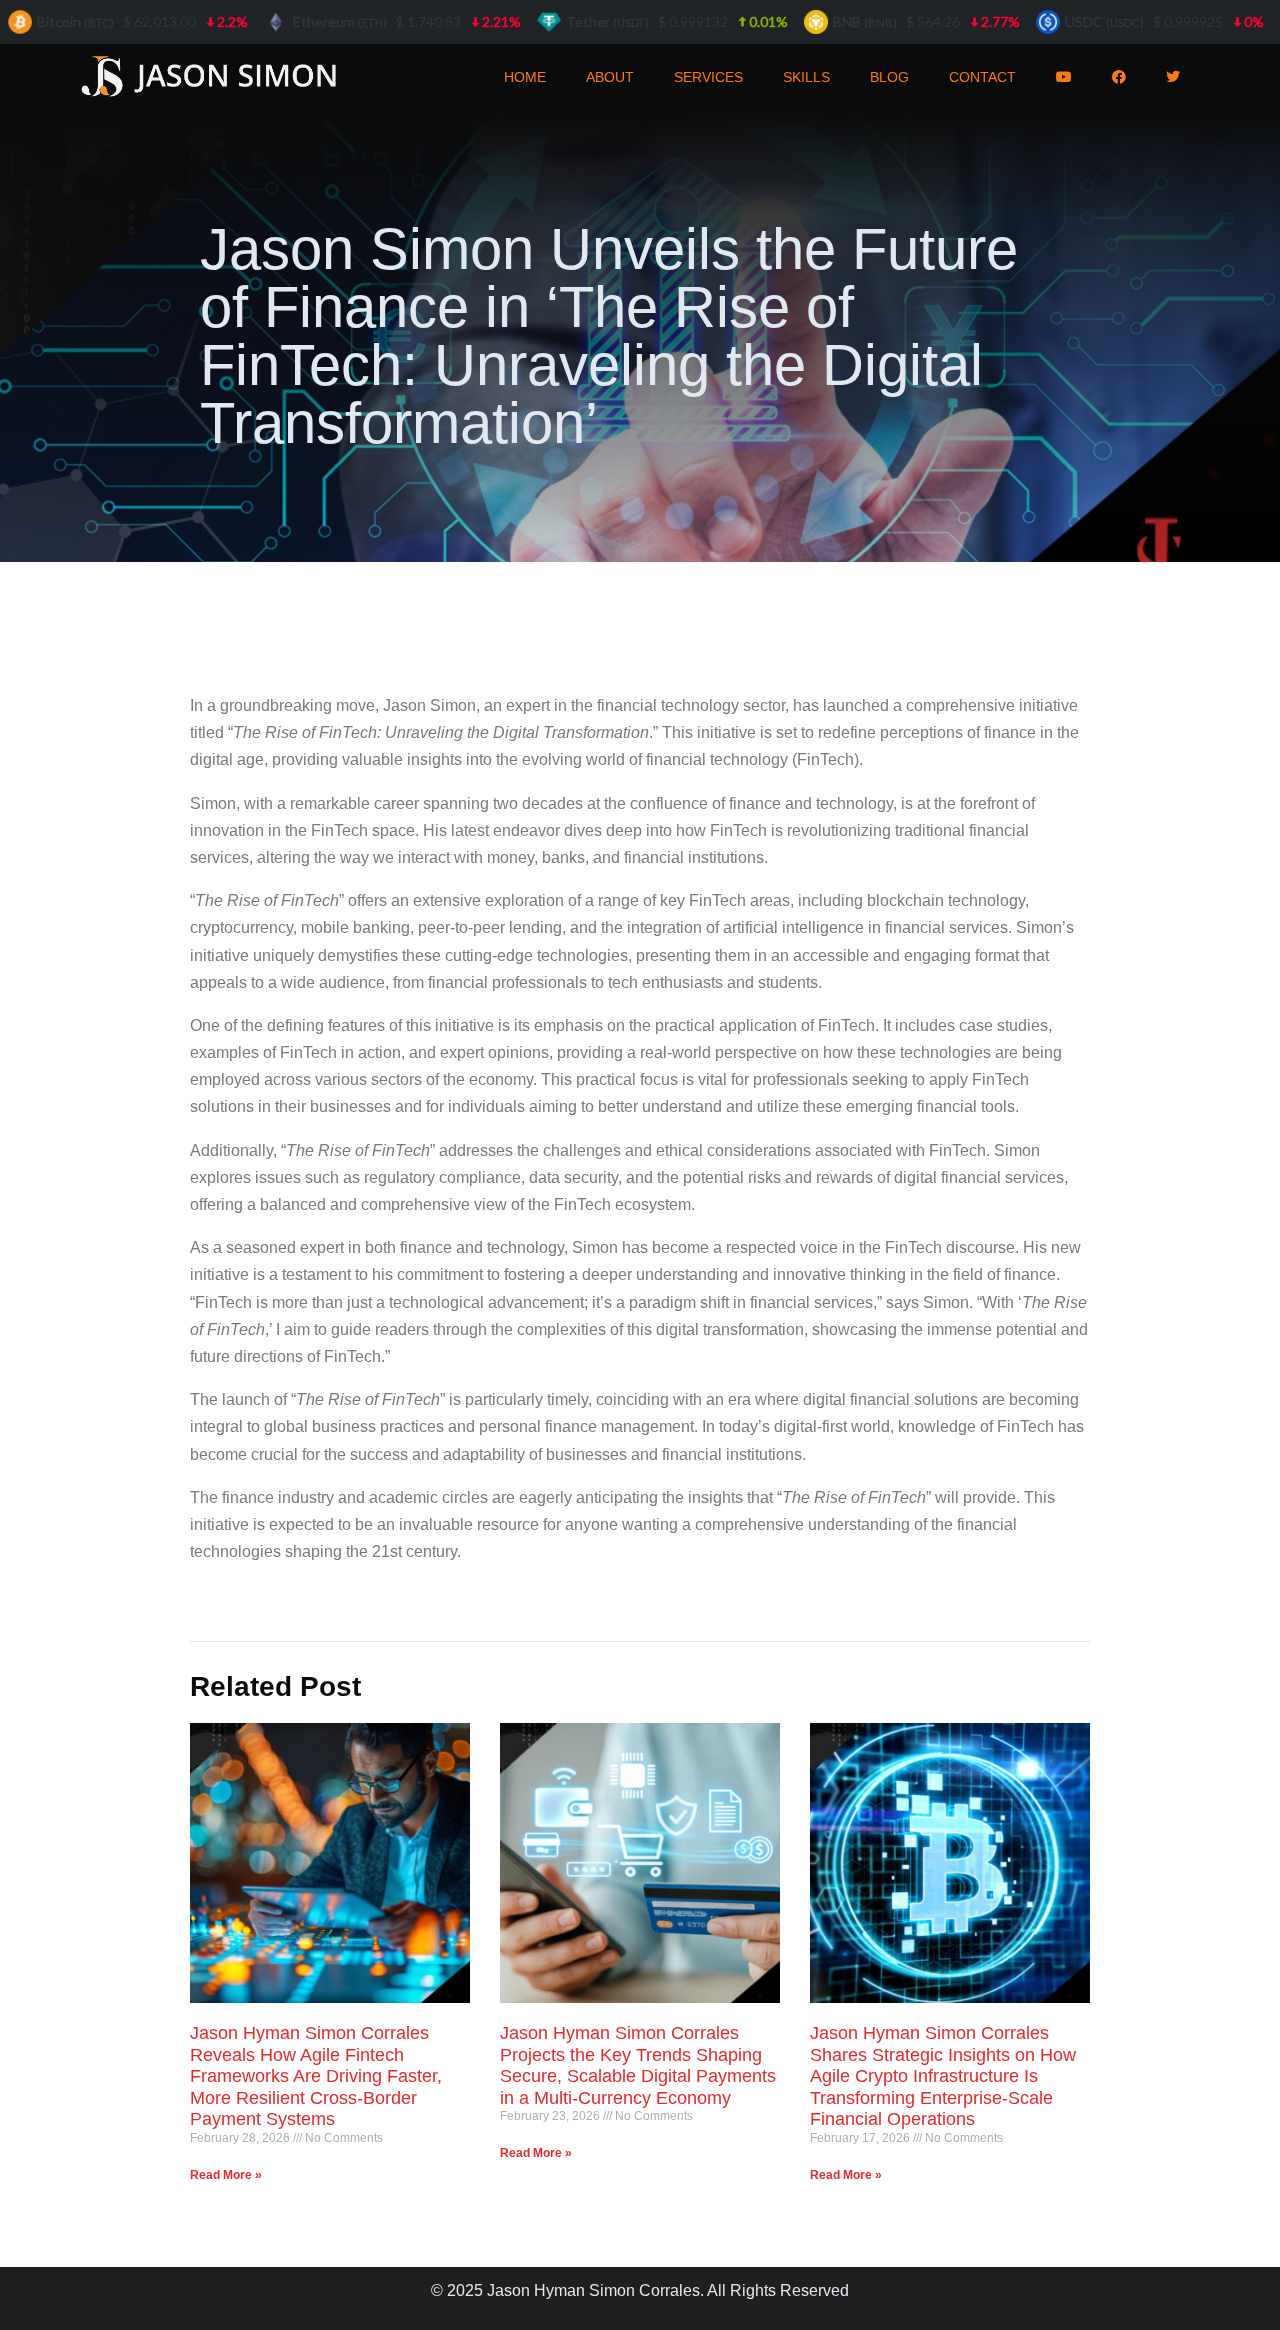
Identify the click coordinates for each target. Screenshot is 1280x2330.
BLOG (889, 77)
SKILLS (806, 77)
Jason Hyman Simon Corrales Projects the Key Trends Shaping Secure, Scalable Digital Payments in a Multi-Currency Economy (638, 2065)
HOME (525, 77)
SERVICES (708, 77)
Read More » (226, 2175)
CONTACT (982, 77)
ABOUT (610, 77)
